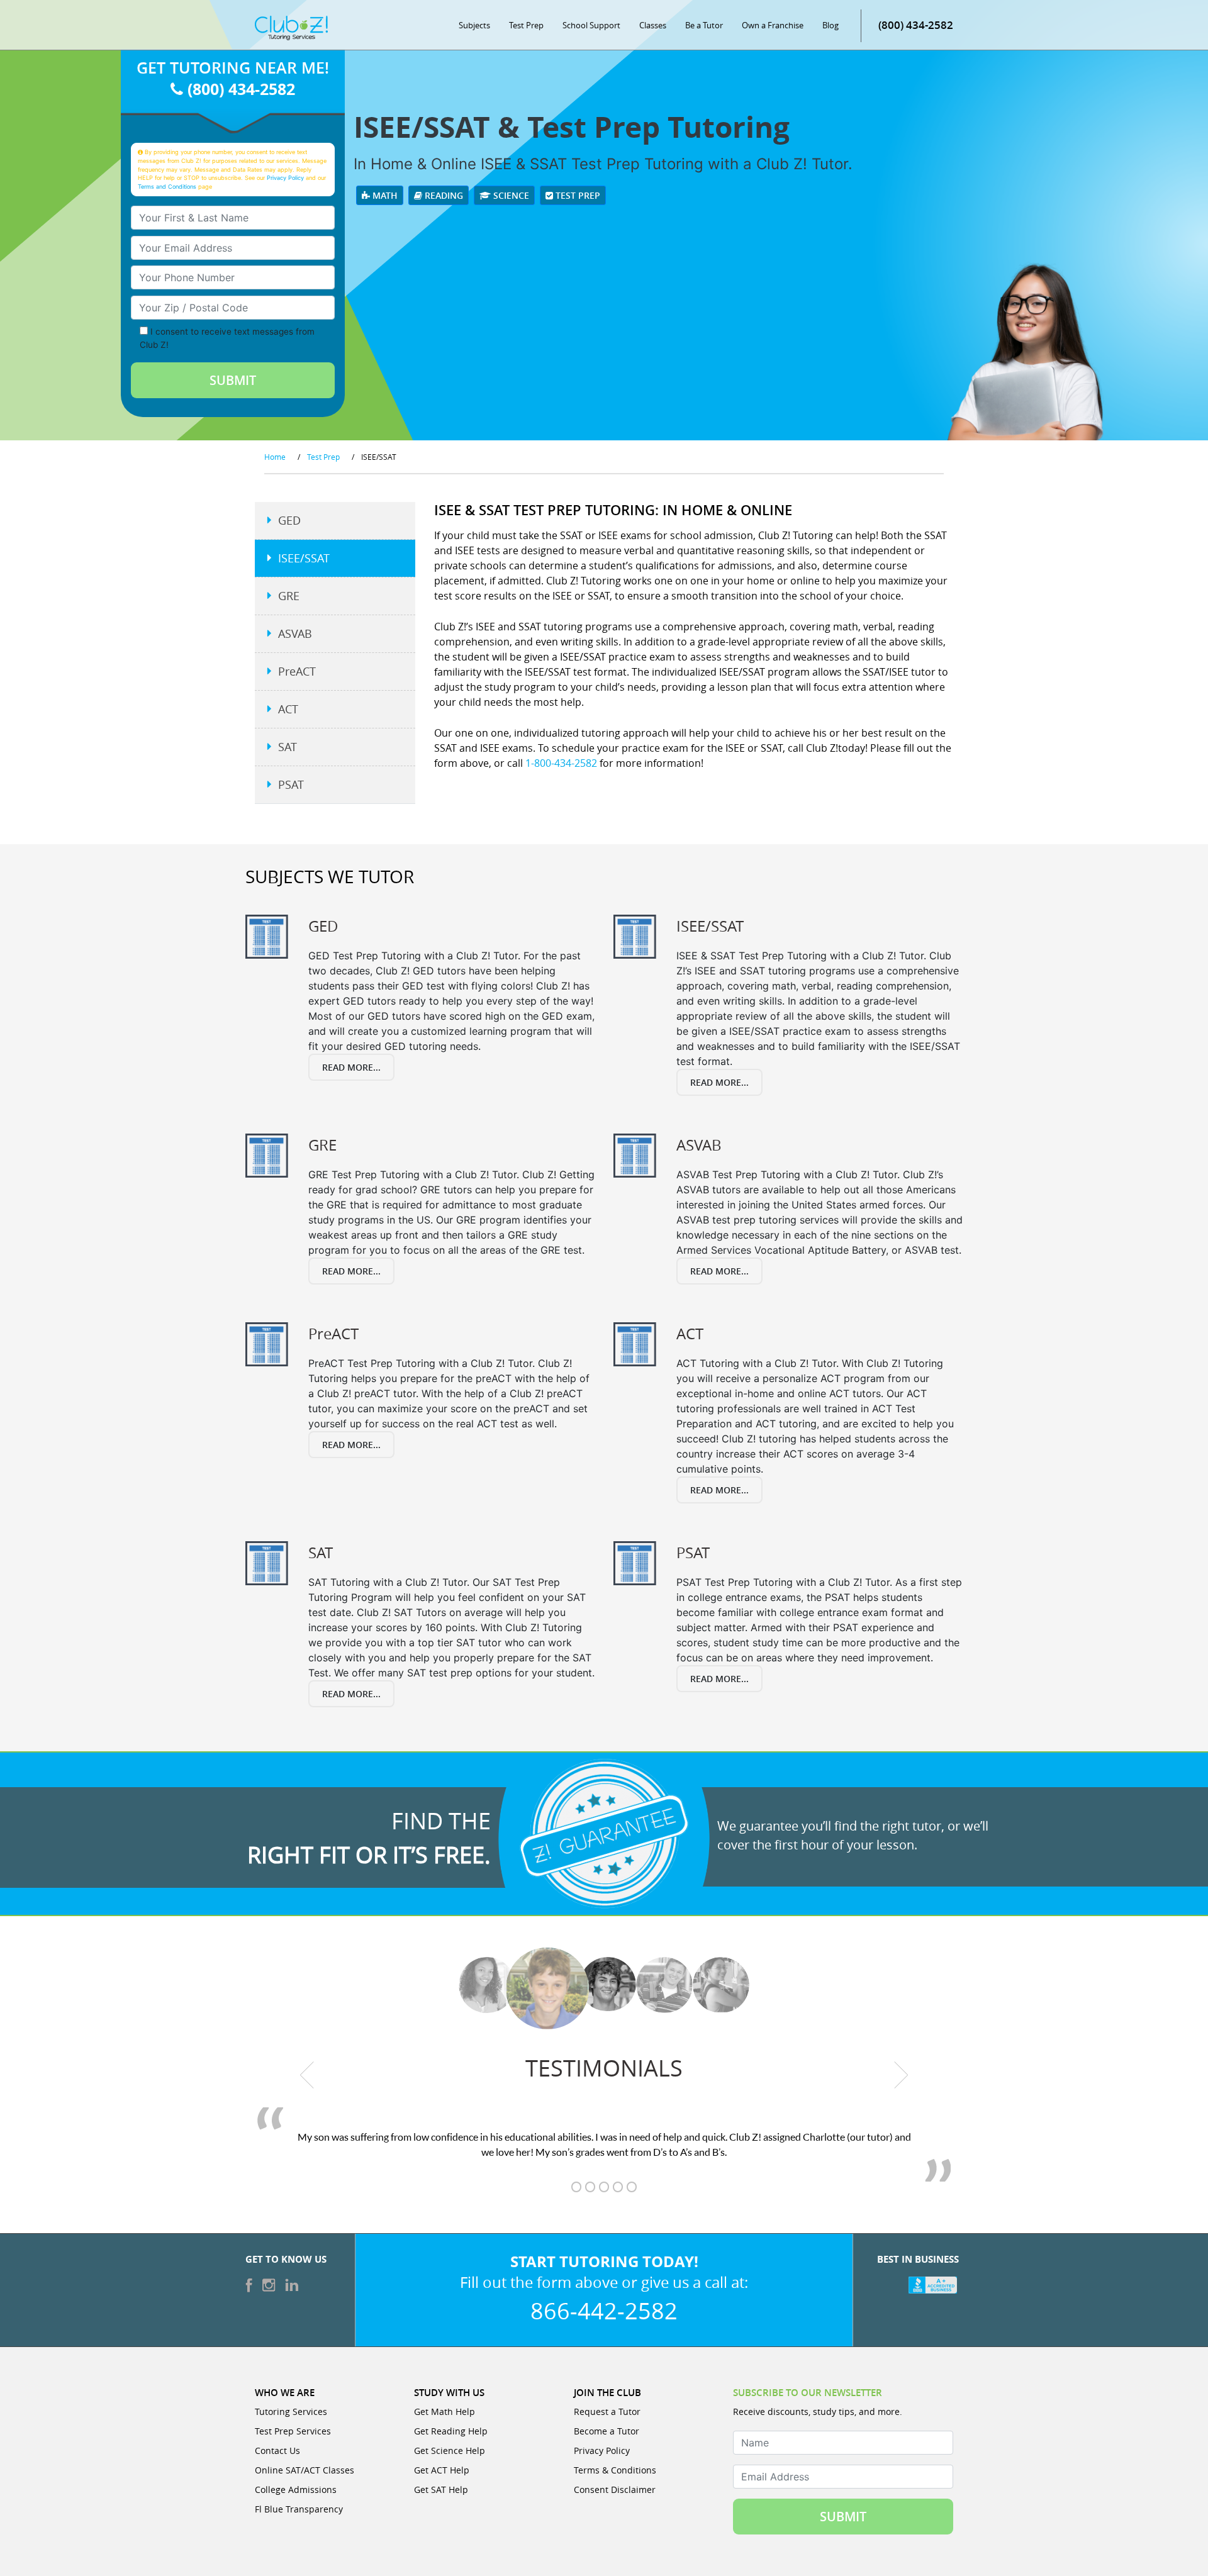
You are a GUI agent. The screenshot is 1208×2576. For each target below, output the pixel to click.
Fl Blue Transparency (299, 2509)
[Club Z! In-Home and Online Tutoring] (291, 27)
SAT (288, 747)
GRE (289, 596)
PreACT (297, 671)
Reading (443, 195)
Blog (830, 25)
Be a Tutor (704, 25)
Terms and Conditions (167, 187)
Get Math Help (445, 2412)
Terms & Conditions (615, 2470)
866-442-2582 (604, 2311)
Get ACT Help (442, 2470)
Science (510, 195)
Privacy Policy (285, 178)
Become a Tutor (607, 2431)
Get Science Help (450, 2451)
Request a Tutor (607, 2412)
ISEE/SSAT (304, 558)
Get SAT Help (441, 2490)
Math (384, 195)
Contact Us (277, 2451)
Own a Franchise (773, 25)
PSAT (291, 784)
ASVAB (295, 633)
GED (289, 520)
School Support (591, 25)
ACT (288, 709)
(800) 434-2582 (916, 25)
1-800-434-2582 (561, 763)
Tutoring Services (291, 2412)
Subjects (474, 25)
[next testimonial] (901, 2075)
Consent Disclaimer (615, 2490)
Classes (653, 25)
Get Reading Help (451, 2431)
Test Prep (526, 25)
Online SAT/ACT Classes (305, 2470)
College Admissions (296, 2490)
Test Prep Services (293, 2431)
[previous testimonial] (307, 2075)
